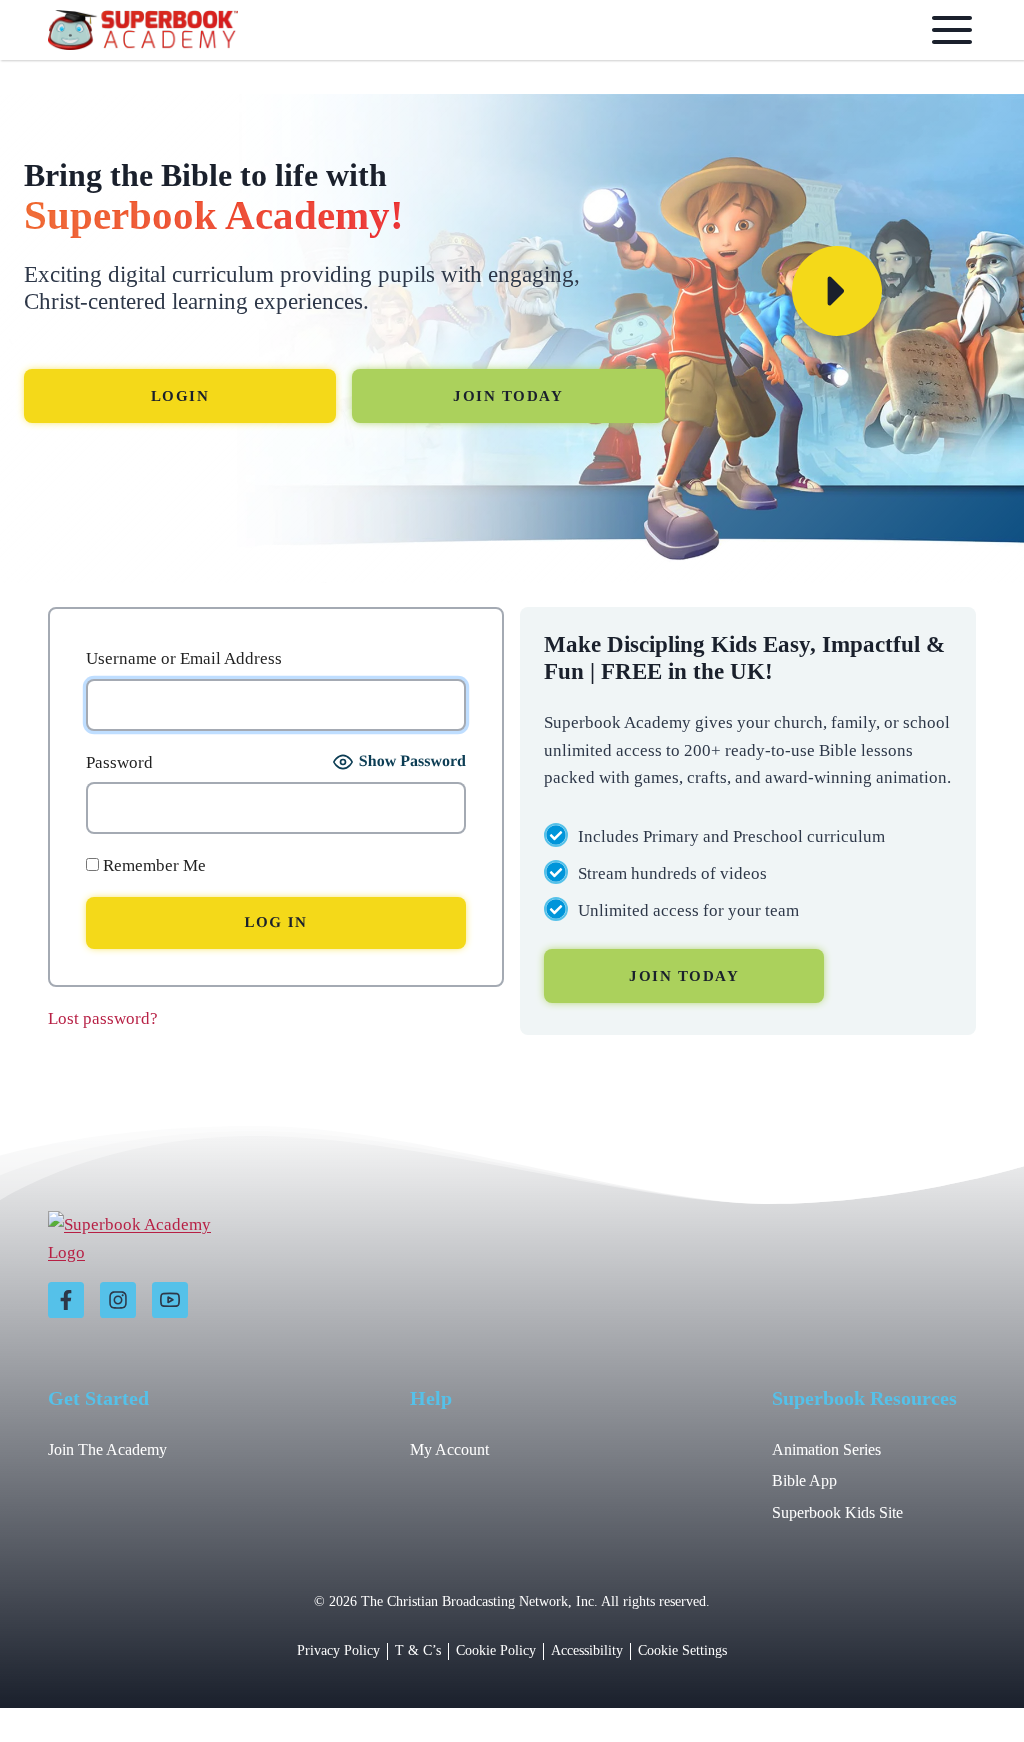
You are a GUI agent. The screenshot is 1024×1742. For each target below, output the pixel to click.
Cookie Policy (496, 1650)
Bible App (804, 1480)
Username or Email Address (184, 658)
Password (119, 762)
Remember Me (152, 865)
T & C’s (418, 1650)
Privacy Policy (338, 1650)
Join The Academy (107, 1449)
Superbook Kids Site (837, 1512)
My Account (449, 1449)
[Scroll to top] (957, 1683)
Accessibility (587, 1650)
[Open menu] (948, 29)
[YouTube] (170, 1300)
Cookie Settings (682, 1650)
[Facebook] (66, 1300)
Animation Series (826, 1449)
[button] (837, 291)
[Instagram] (118, 1300)
